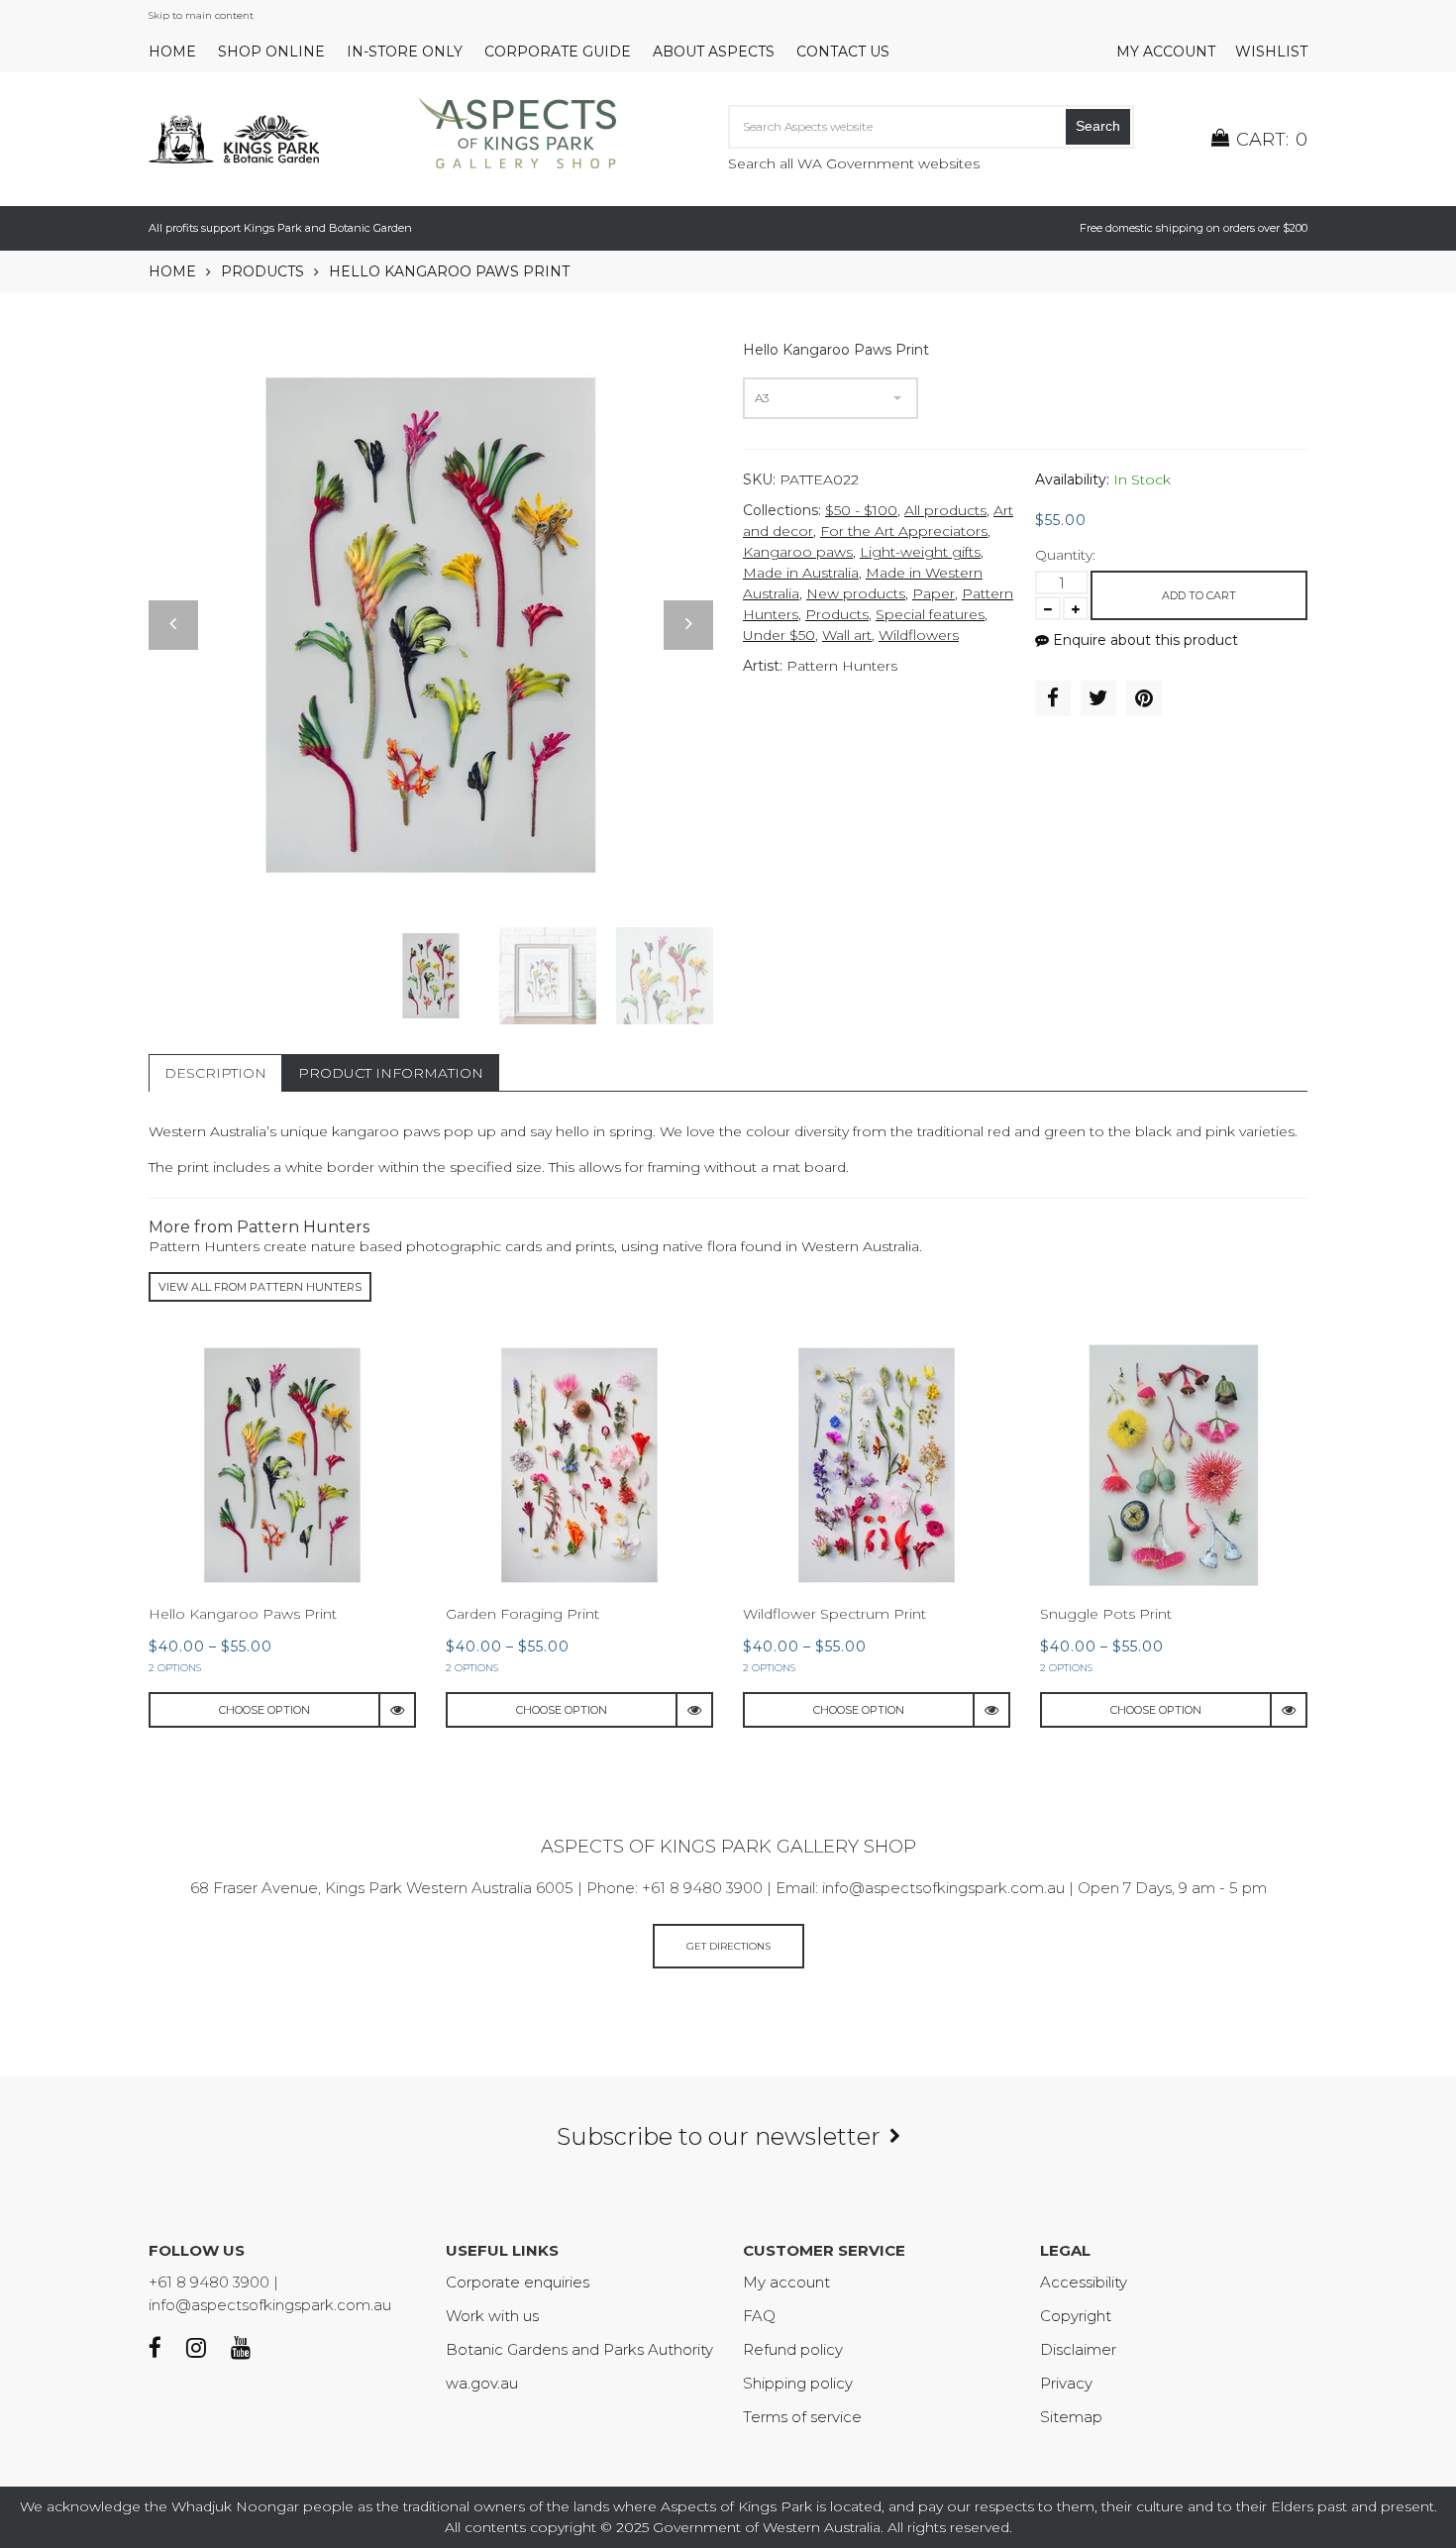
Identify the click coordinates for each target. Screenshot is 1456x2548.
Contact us (843, 52)
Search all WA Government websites (854, 163)
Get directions (728, 1946)
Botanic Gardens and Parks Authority (579, 2349)
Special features (930, 614)
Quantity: (1065, 555)
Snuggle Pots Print (1106, 1614)
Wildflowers (919, 635)
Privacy (1066, 2383)
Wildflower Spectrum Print (834, 1614)
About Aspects (714, 52)
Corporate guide (558, 52)
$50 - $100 (861, 510)
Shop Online (271, 52)
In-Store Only (405, 52)
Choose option (264, 1710)
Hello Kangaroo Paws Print (243, 1614)
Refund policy (793, 2349)
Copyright (1076, 2316)
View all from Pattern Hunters (260, 1287)
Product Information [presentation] (391, 1073)
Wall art (847, 635)
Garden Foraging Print (522, 1614)
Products (262, 271)
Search (1098, 126)
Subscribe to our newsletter (719, 2136)
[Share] (1053, 698)
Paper (934, 593)
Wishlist (1271, 52)
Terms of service (802, 2417)
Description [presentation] (215, 1073)
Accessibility (1084, 2282)
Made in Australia (801, 573)
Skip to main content (201, 15)
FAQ (759, 2316)
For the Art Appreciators (904, 531)
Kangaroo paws (798, 552)
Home (172, 52)
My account (1166, 52)
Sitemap (1071, 2417)
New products (856, 593)
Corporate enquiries (518, 2282)
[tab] (215, 1073)
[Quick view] (398, 1710)
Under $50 (779, 635)
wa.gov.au (482, 2383)
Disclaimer (1078, 2349)
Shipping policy (798, 2383)
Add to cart (1199, 595)
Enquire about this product (1144, 640)
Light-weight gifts (920, 552)
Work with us (492, 2316)
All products (945, 510)
